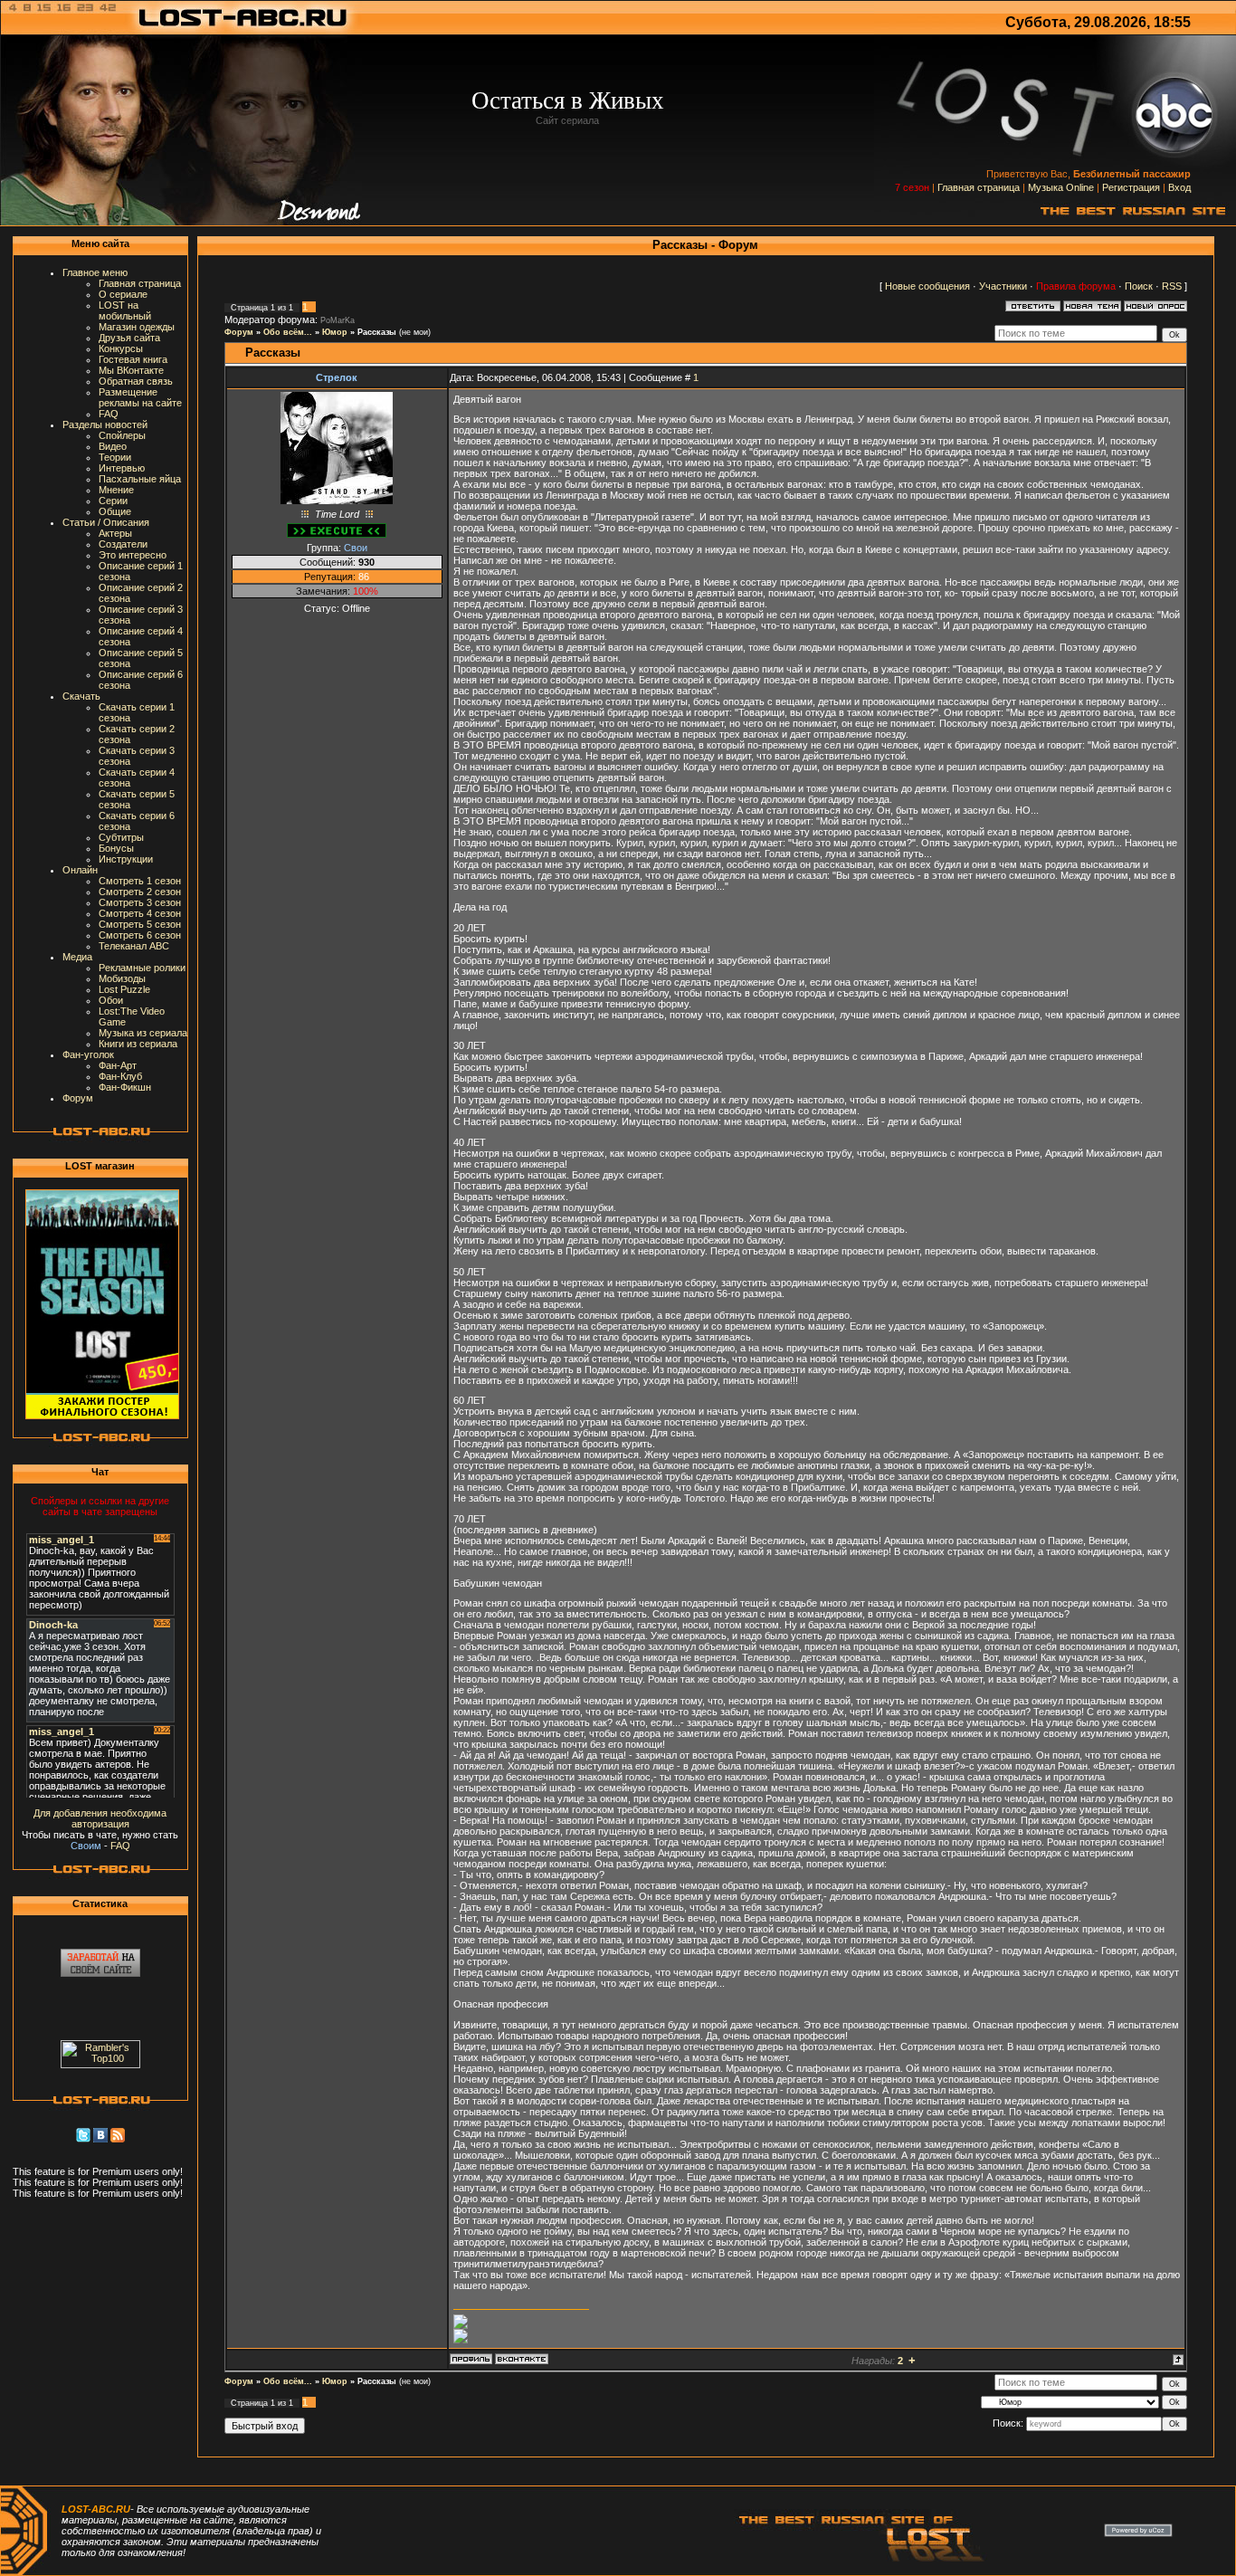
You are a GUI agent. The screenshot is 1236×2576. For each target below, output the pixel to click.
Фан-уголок (88, 1054)
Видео (113, 446)
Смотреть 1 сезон (140, 881)
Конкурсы (121, 348)
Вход (1179, 187)
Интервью (122, 468)
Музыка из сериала (143, 1033)
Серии (113, 501)
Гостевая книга (133, 359)
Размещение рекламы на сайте (140, 397)
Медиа (77, 957)
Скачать (81, 696)
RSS (1172, 286)
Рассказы (377, 332)
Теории (115, 457)
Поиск (1139, 286)
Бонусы (116, 848)
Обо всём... (288, 332)
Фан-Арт (118, 1065)
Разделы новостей (105, 425)
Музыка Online (1061, 187)
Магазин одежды (137, 327)
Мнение (116, 490)
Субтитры (121, 837)
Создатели (123, 544)
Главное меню (95, 272)
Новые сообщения (927, 286)
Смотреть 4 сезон (140, 913)
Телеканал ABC (134, 946)
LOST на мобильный (125, 310)
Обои (111, 1000)
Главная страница (979, 187)
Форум (78, 1098)
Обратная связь (136, 381)
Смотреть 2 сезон (140, 892)
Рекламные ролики (142, 968)
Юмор (335, 332)
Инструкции (126, 859)
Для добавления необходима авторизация (100, 1818)
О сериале (123, 294)
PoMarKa (338, 320)
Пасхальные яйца (140, 479)
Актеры (115, 533)
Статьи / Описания (106, 522)
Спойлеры (122, 435)
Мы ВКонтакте (131, 370)
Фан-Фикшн (125, 1087)
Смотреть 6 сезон (140, 935)
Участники (1003, 286)
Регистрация (1131, 187)
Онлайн (80, 870)
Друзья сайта (129, 338)
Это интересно (133, 555)
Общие (115, 511)
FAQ (109, 414)
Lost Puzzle (124, 989)
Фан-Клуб (120, 1076)
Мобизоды (122, 978)
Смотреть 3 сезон (140, 902)
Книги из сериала (138, 1044)
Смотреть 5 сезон (140, 924)
